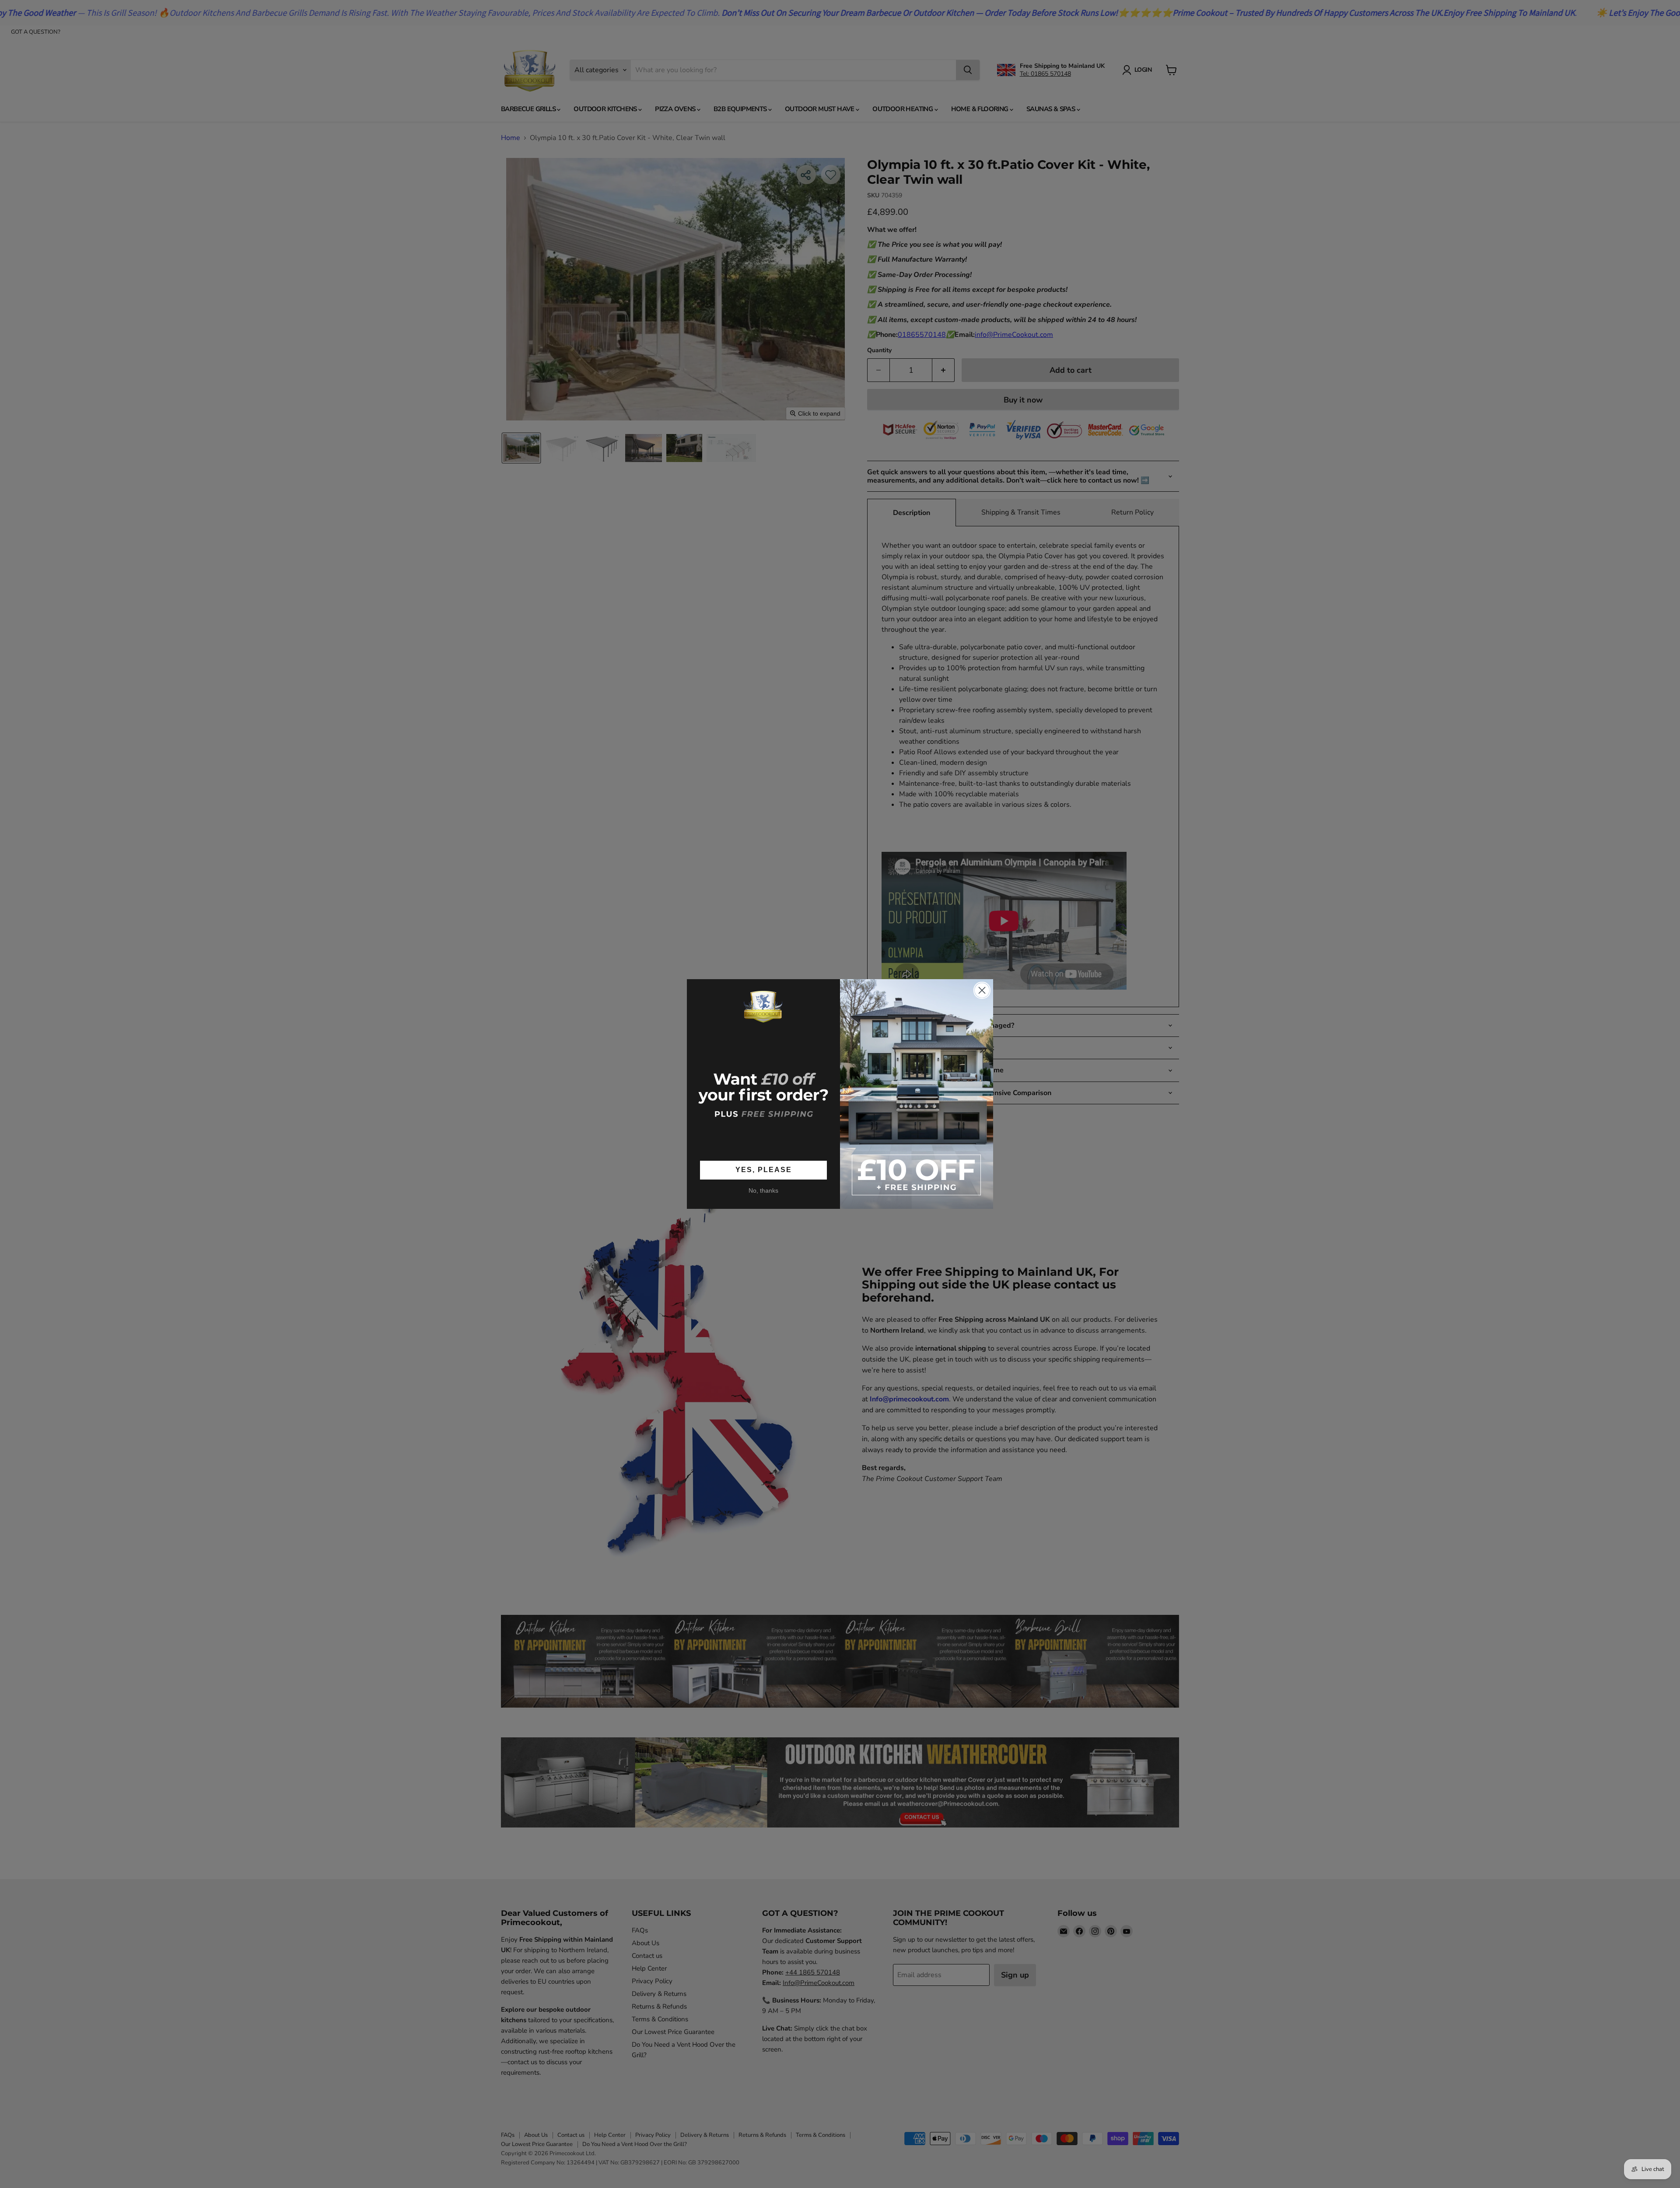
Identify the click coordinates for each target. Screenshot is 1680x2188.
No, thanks (763, 1190)
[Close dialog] (982, 990)
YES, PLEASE (764, 1170)
